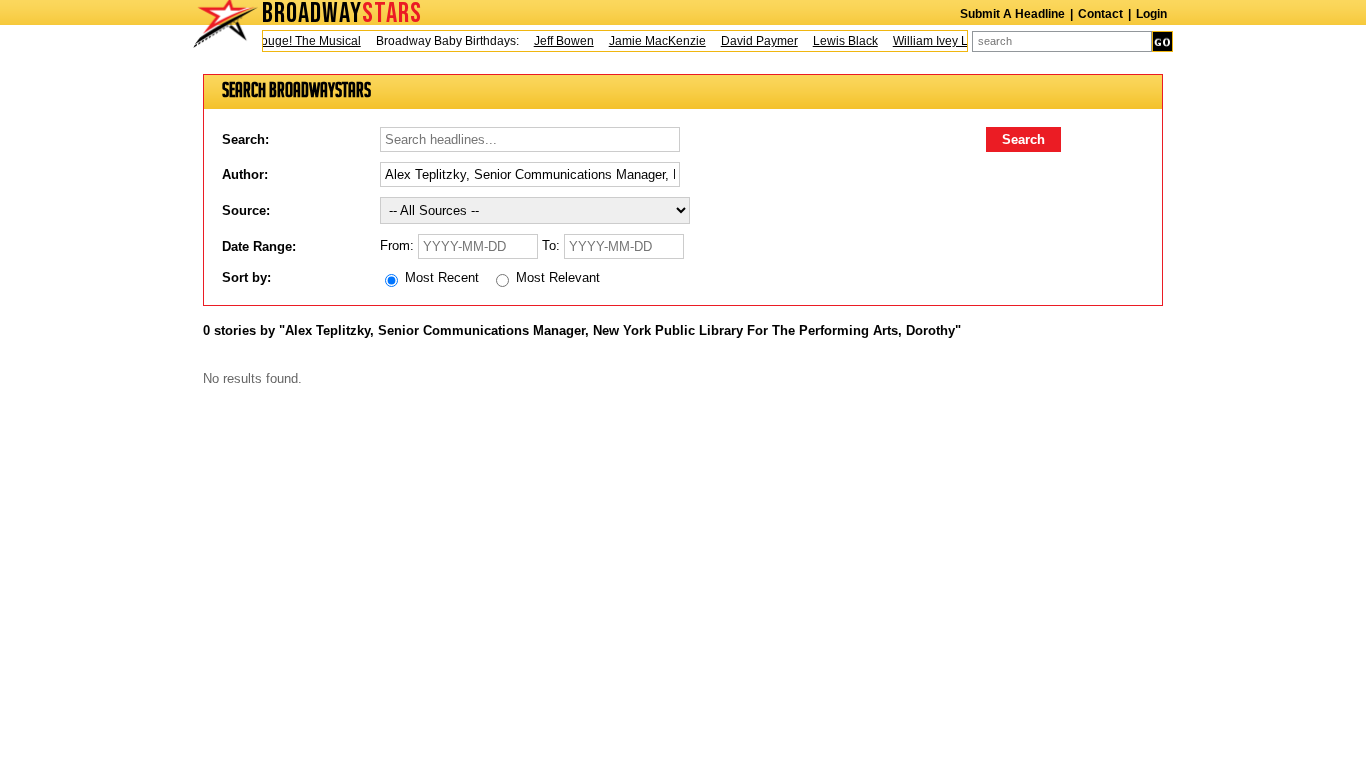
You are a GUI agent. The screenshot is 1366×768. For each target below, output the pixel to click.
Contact (1100, 14)
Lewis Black (841, 41)
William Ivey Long (937, 41)
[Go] (1162, 41)
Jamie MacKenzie (653, 41)
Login (1151, 14)
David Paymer (755, 41)
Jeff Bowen (560, 41)
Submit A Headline (1012, 14)
